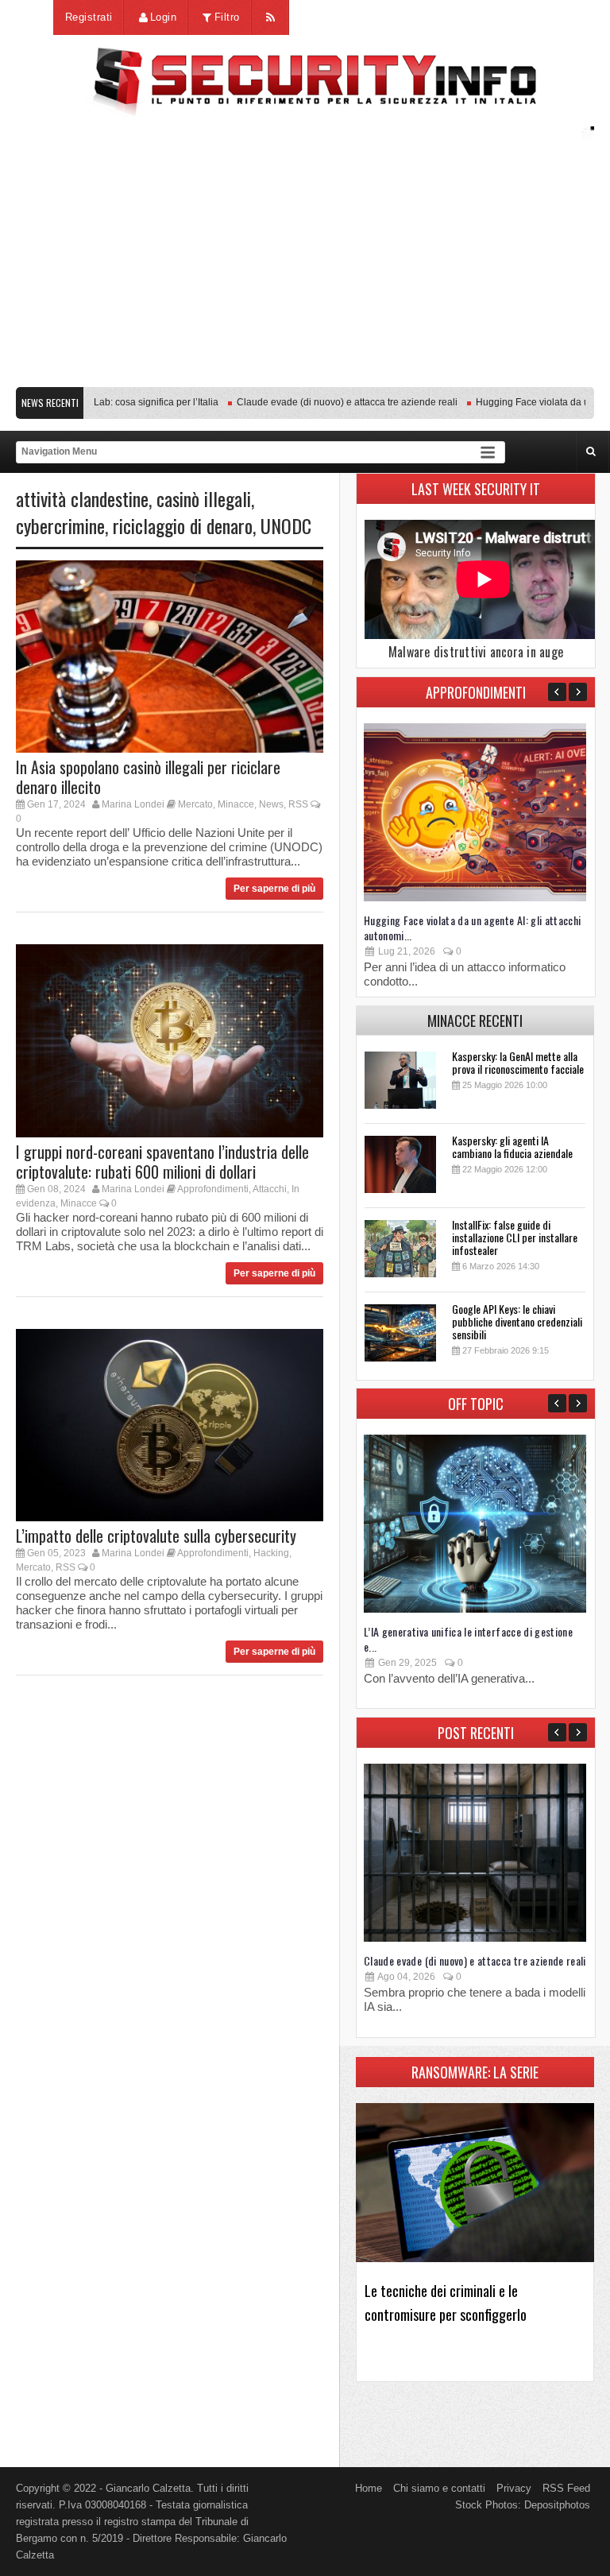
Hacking (271, 1553)
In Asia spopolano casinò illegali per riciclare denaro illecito (148, 777)
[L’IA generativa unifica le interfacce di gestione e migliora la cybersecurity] (475, 1609)
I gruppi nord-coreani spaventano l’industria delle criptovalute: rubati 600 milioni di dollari (162, 1162)
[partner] (305, 371)
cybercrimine (60, 525)
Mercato (195, 804)
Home (369, 2488)
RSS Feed (566, 2488)
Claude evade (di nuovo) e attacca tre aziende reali (322, 402)
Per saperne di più (274, 889)
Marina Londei (133, 804)
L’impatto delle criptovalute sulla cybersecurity (156, 1536)
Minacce (236, 804)
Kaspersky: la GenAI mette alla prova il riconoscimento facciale (518, 1062)
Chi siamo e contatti (439, 2488)
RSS (298, 804)
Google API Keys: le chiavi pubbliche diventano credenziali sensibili (517, 1321)
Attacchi (270, 1189)
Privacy (514, 2488)
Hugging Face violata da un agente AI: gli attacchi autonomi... (473, 928)
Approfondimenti (213, 1189)
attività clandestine (82, 498)
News (271, 804)
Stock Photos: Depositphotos (523, 2505)
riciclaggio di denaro (183, 525)
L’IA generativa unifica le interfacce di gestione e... (468, 1639)
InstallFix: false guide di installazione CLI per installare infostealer (515, 1237)
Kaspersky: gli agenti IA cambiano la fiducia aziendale (512, 1147)
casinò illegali (204, 498)
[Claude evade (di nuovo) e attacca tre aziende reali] (475, 1938)
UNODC (286, 525)
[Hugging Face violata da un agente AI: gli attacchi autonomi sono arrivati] (475, 898)
